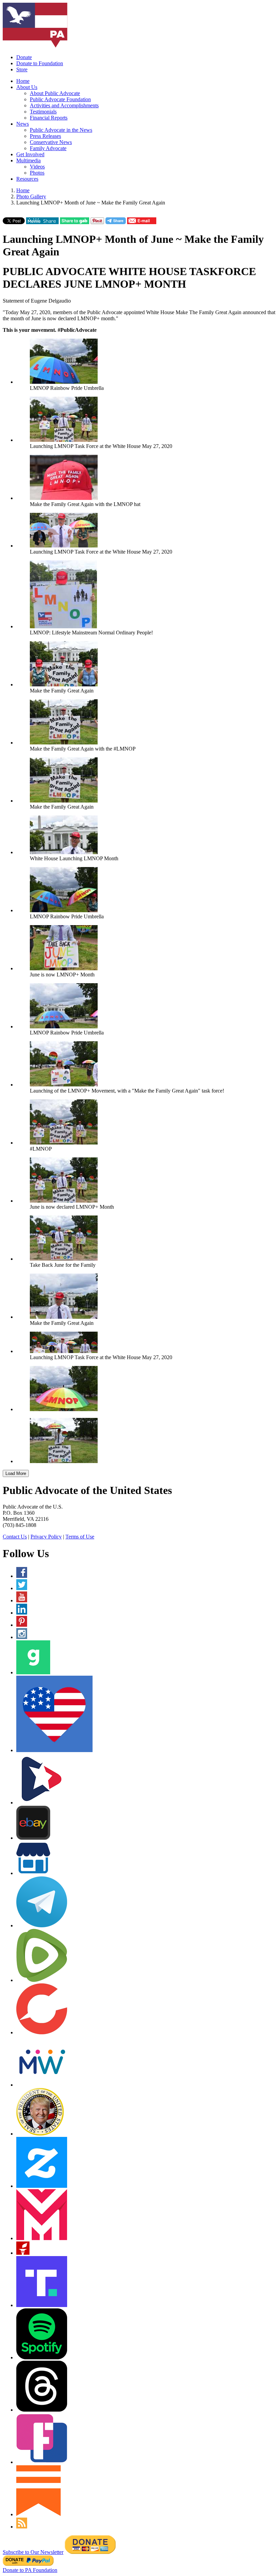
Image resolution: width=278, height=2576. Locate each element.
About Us (27, 87)
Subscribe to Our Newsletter (33, 2552)
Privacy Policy (46, 1537)
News (23, 124)
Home (23, 81)
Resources (27, 179)
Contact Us (15, 1537)
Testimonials (43, 112)
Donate (24, 57)
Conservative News (51, 142)
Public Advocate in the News (61, 130)
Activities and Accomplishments (64, 105)
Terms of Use (80, 1537)
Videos (37, 167)
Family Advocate (48, 148)
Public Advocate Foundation (60, 99)
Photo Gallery (31, 196)
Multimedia (28, 160)
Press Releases (45, 136)
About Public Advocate (55, 93)
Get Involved (30, 154)
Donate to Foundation (40, 63)
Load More (16, 1473)
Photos (37, 173)
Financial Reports (49, 118)
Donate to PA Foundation (30, 2570)
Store (22, 69)
